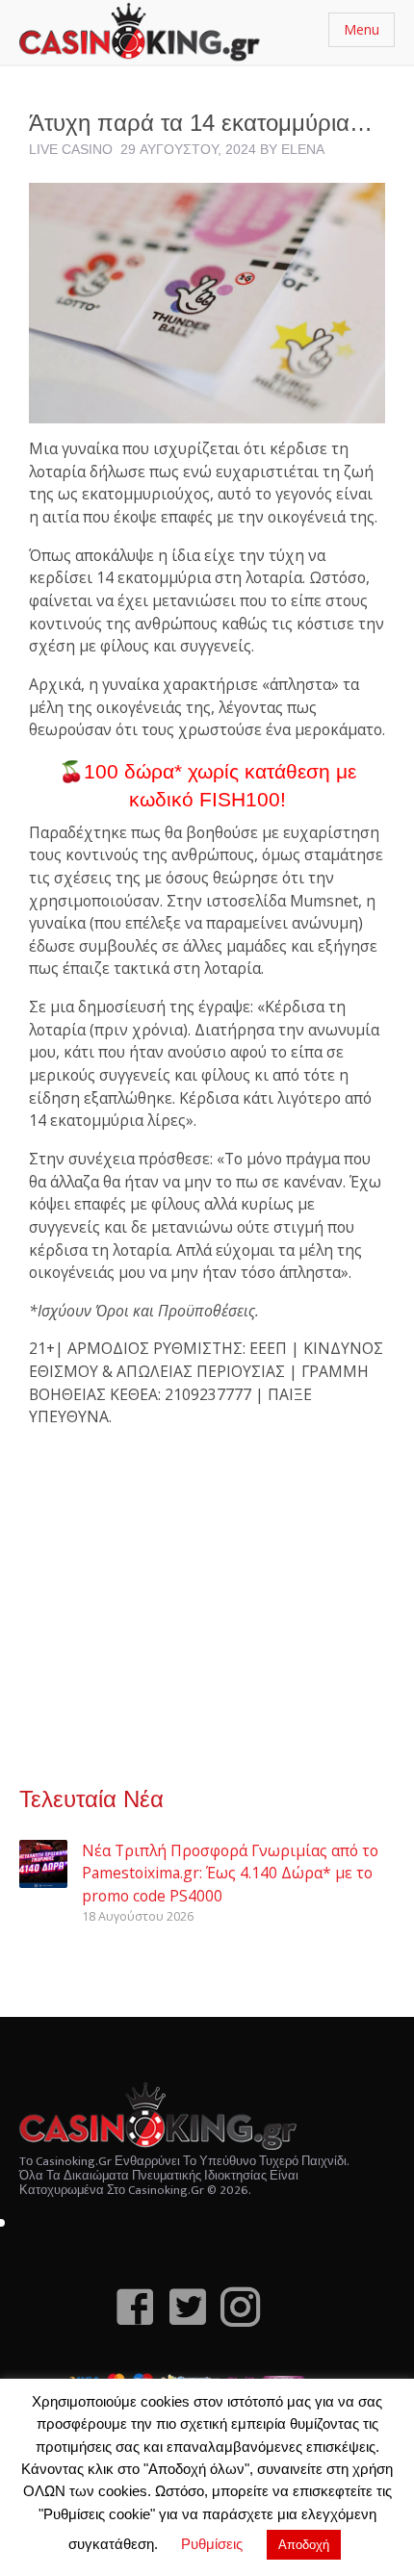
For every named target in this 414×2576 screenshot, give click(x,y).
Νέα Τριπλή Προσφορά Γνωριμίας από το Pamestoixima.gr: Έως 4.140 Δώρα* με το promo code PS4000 (230, 1873)
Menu (362, 29)
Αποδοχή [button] (304, 2545)
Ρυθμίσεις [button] (212, 2544)
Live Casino (71, 149)
